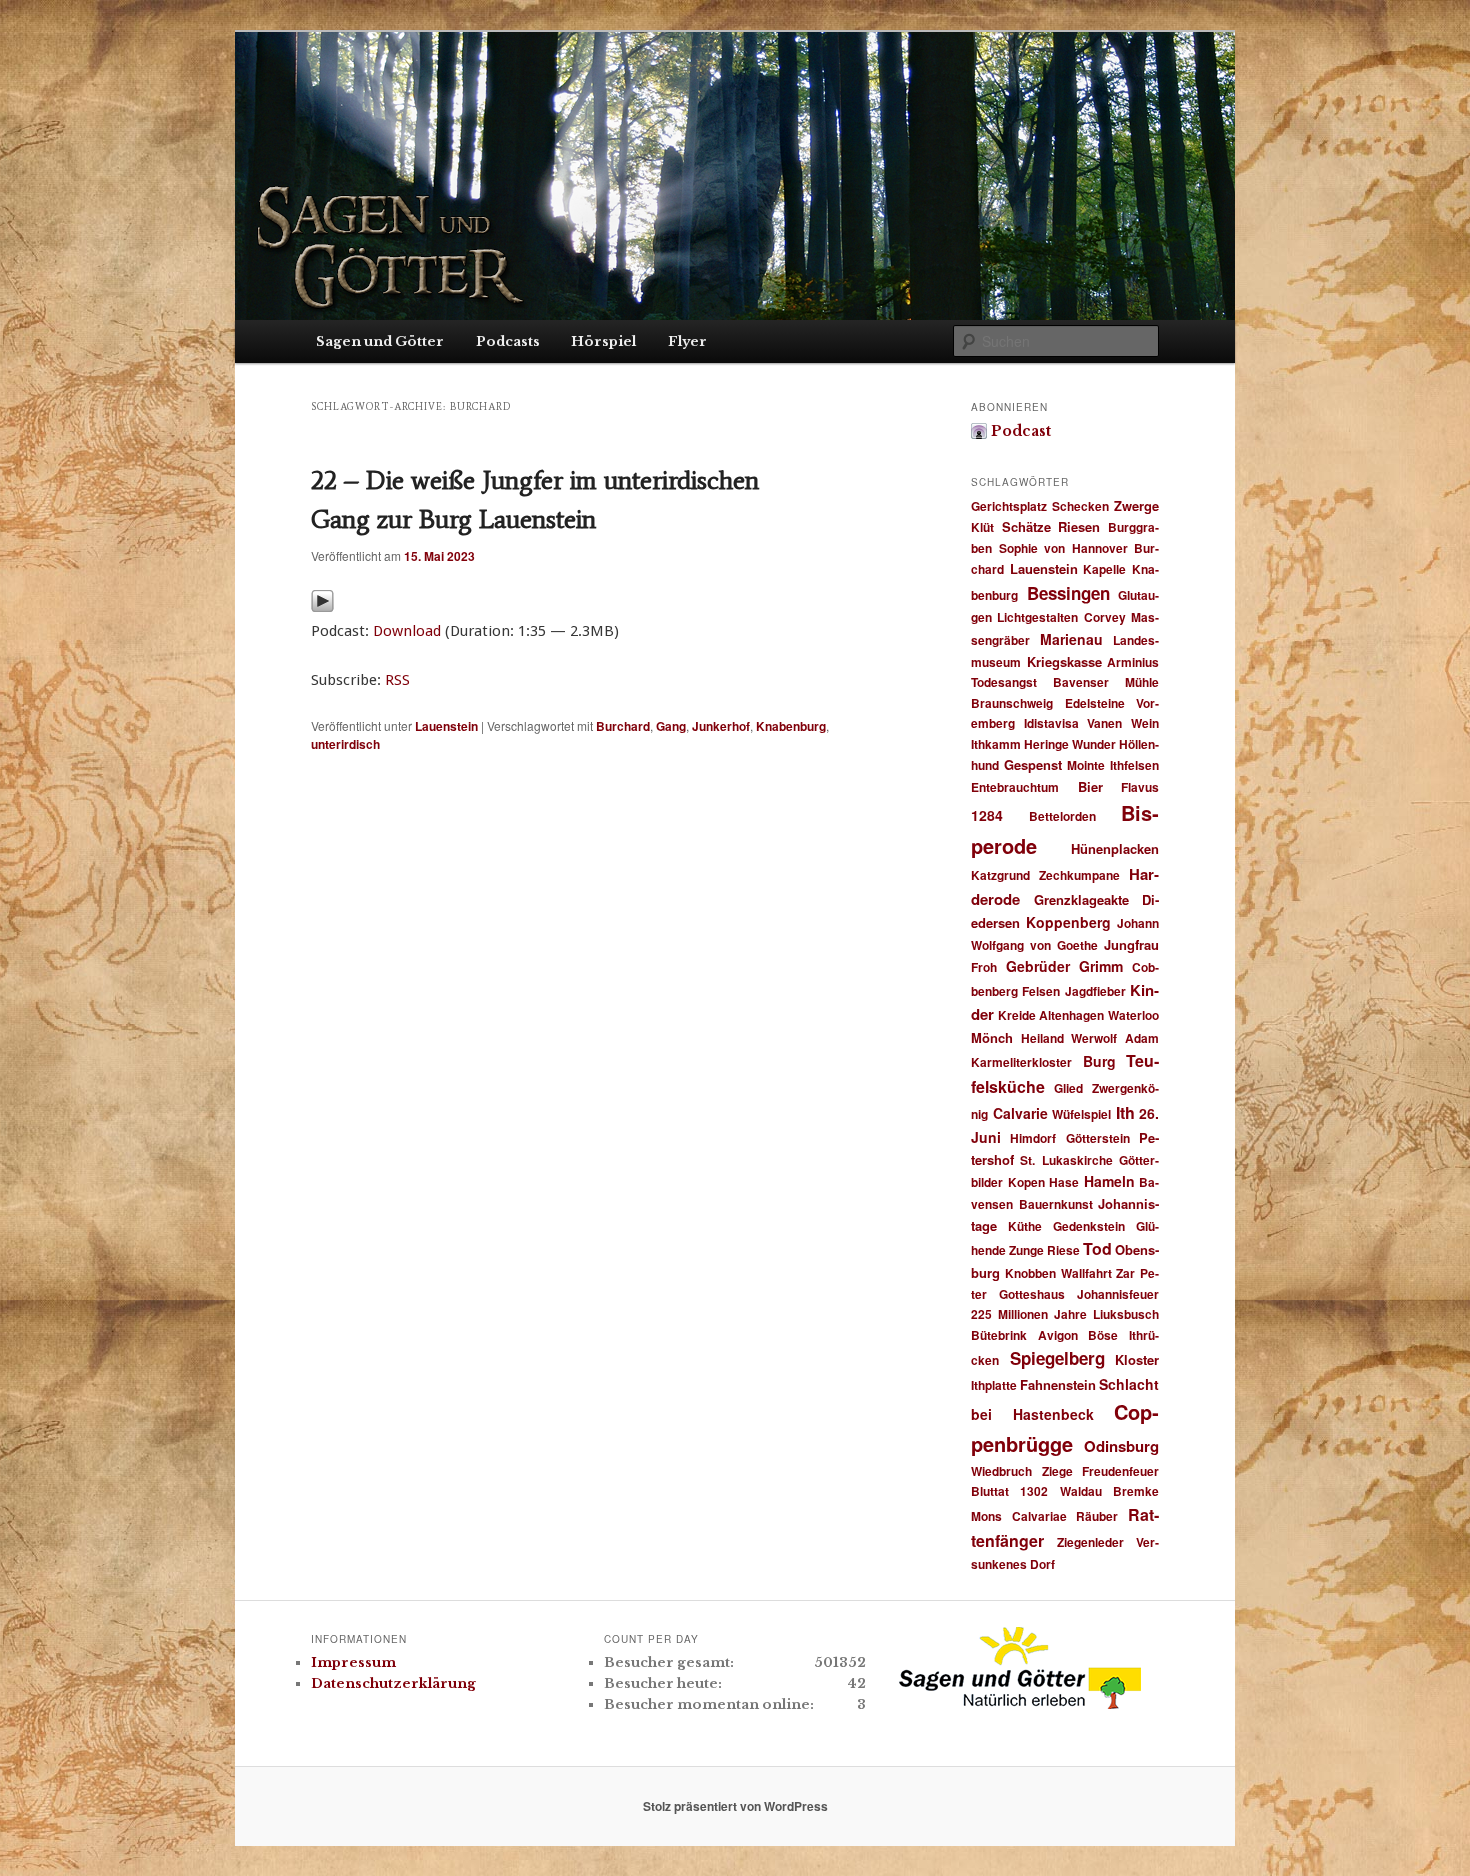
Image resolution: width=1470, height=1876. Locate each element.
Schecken (1080, 506)
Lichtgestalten (1037, 617)
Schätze (1026, 526)
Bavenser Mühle (1106, 682)
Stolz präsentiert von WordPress (735, 1806)
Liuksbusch (1126, 1314)
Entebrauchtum (1015, 787)
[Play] (322, 606)
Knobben (1030, 1273)
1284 (987, 815)
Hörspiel (603, 341)
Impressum (353, 1662)
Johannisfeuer (1118, 1294)
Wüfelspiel (1081, 1114)
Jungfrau (1131, 944)
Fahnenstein (1058, 1384)
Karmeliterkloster (1021, 1062)
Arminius (1133, 662)
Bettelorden (1062, 816)
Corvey (1105, 617)
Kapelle (1104, 569)
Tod (1097, 1248)
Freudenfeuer (1120, 1471)
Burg (1099, 1061)
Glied (1068, 1088)
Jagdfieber (1095, 991)
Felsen (1041, 991)
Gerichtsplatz (1009, 506)
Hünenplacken (1115, 848)
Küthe (1025, 1226)
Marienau (1071, 639)
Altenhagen (1071, 1015)
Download (407, 631)
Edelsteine (1095, 703)
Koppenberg (1068, 922)
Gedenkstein (1089, 1226)
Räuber (1097, 1516)
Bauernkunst (1056, 1204)
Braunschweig (1012, 703)
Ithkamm (996, 744)
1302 (1034, 1491)
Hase (1064, 1182)
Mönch (992, 1037)
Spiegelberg (1057, 1358)
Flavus (1140, 787)
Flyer (687, 341)
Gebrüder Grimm (1065, 966)
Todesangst (1004, 682)
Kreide (1017, 1015)
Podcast (1021, 431)
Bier (1090, 786)
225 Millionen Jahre (1029, 1314)
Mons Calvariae (1019, 1516)
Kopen (1026, 1182)
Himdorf (1033, 1138)
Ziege (1057, 1471)
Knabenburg (791, 726)
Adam (1142, 1038)
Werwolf (1094, 1038)
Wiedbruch (1001, 1471)
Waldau (1081, 1491)
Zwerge (1136, 505)
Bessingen (1068, 593)
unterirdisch (345, 744)
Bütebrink (999, 1335)
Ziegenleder (1090, 1542)
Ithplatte (994, 1385)
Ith (1125, 1112)
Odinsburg (1121, 1446)
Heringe (1046, 744)
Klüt (982, 527)
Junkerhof (721, 726)
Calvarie (1020, 1113)
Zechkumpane (1079, 875)
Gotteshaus (1032, 1294)
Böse (1103, 1335)
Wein (1145, 723)
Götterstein (1098, 1138)
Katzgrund (1000, 875)
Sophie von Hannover (1063, 548)
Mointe (1086, 765)
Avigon (1058, 1335)
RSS (397, 680)
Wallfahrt (1086, 1273)
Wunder (1094, 744)
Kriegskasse (1064, 661)
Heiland (1042, 1038)
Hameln (1109, 1181)
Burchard (623, 726)
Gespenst (1033, 764)
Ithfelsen (1134, 765)
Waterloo (1133, 1015)
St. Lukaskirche (1066, 1160)
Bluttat (990, 1491)
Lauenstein (446, 726)
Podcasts (508, 341)
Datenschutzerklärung (393, 1683)
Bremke (1136, 1491)
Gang (671, 726)
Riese (1063, 1250)
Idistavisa (1051, 723)
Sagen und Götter (380, 341)
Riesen (1079, 526)
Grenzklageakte (1081, 899)
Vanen (1104, 723)
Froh (984, 967)
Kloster (1137, 1359)
